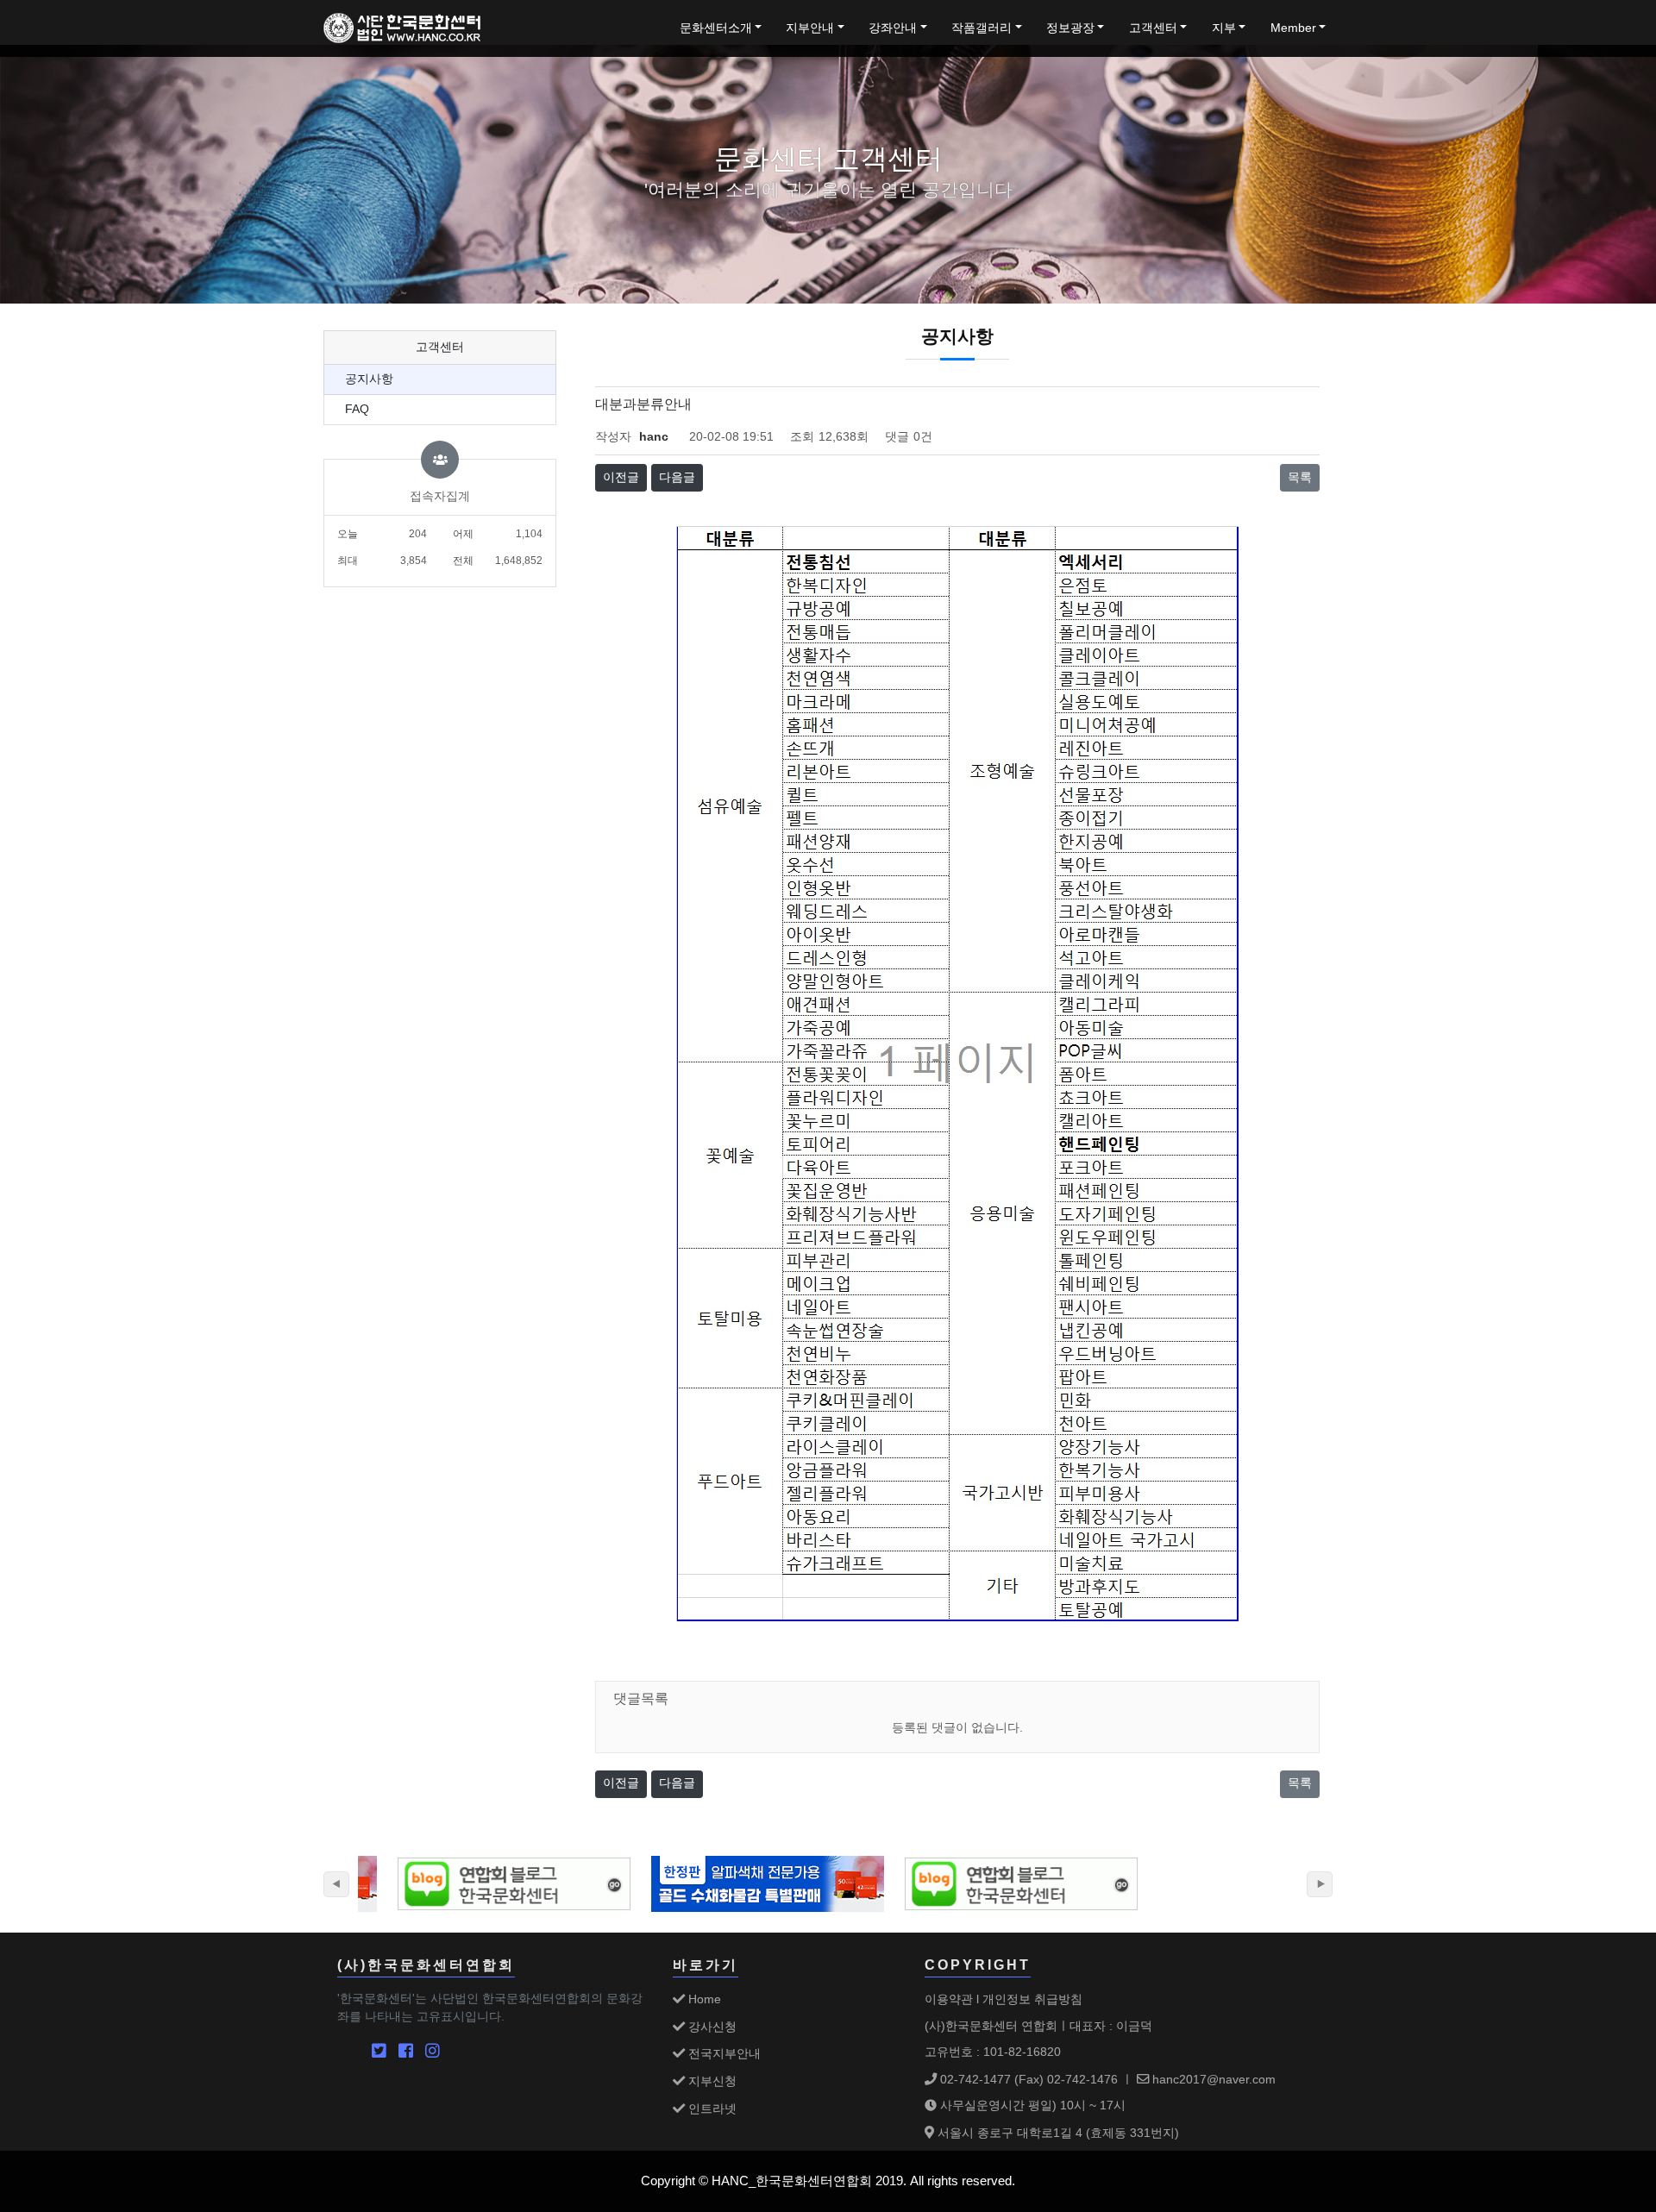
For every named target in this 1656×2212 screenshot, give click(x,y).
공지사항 (369, 379)
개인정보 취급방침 (1032, 1999)
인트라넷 (711, 2109)
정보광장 (1070, 28)
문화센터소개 (716, 28)
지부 (1224, 28)
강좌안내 (893, 28)
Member (1293, 28)
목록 (1300, 477)
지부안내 (810, 28)
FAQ (357, 409)
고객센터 (1153, 28)
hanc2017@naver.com (1212, 2079)
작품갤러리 (982, 28)
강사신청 (711, 2027)
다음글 (677, 477)
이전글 (621, 477)
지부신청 (711, 2081)
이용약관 (949, 1999)
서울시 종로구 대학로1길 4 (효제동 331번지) (1057, 2133)
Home (703, 1999)
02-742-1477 (974, 2079)
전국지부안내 (723, 2053)
